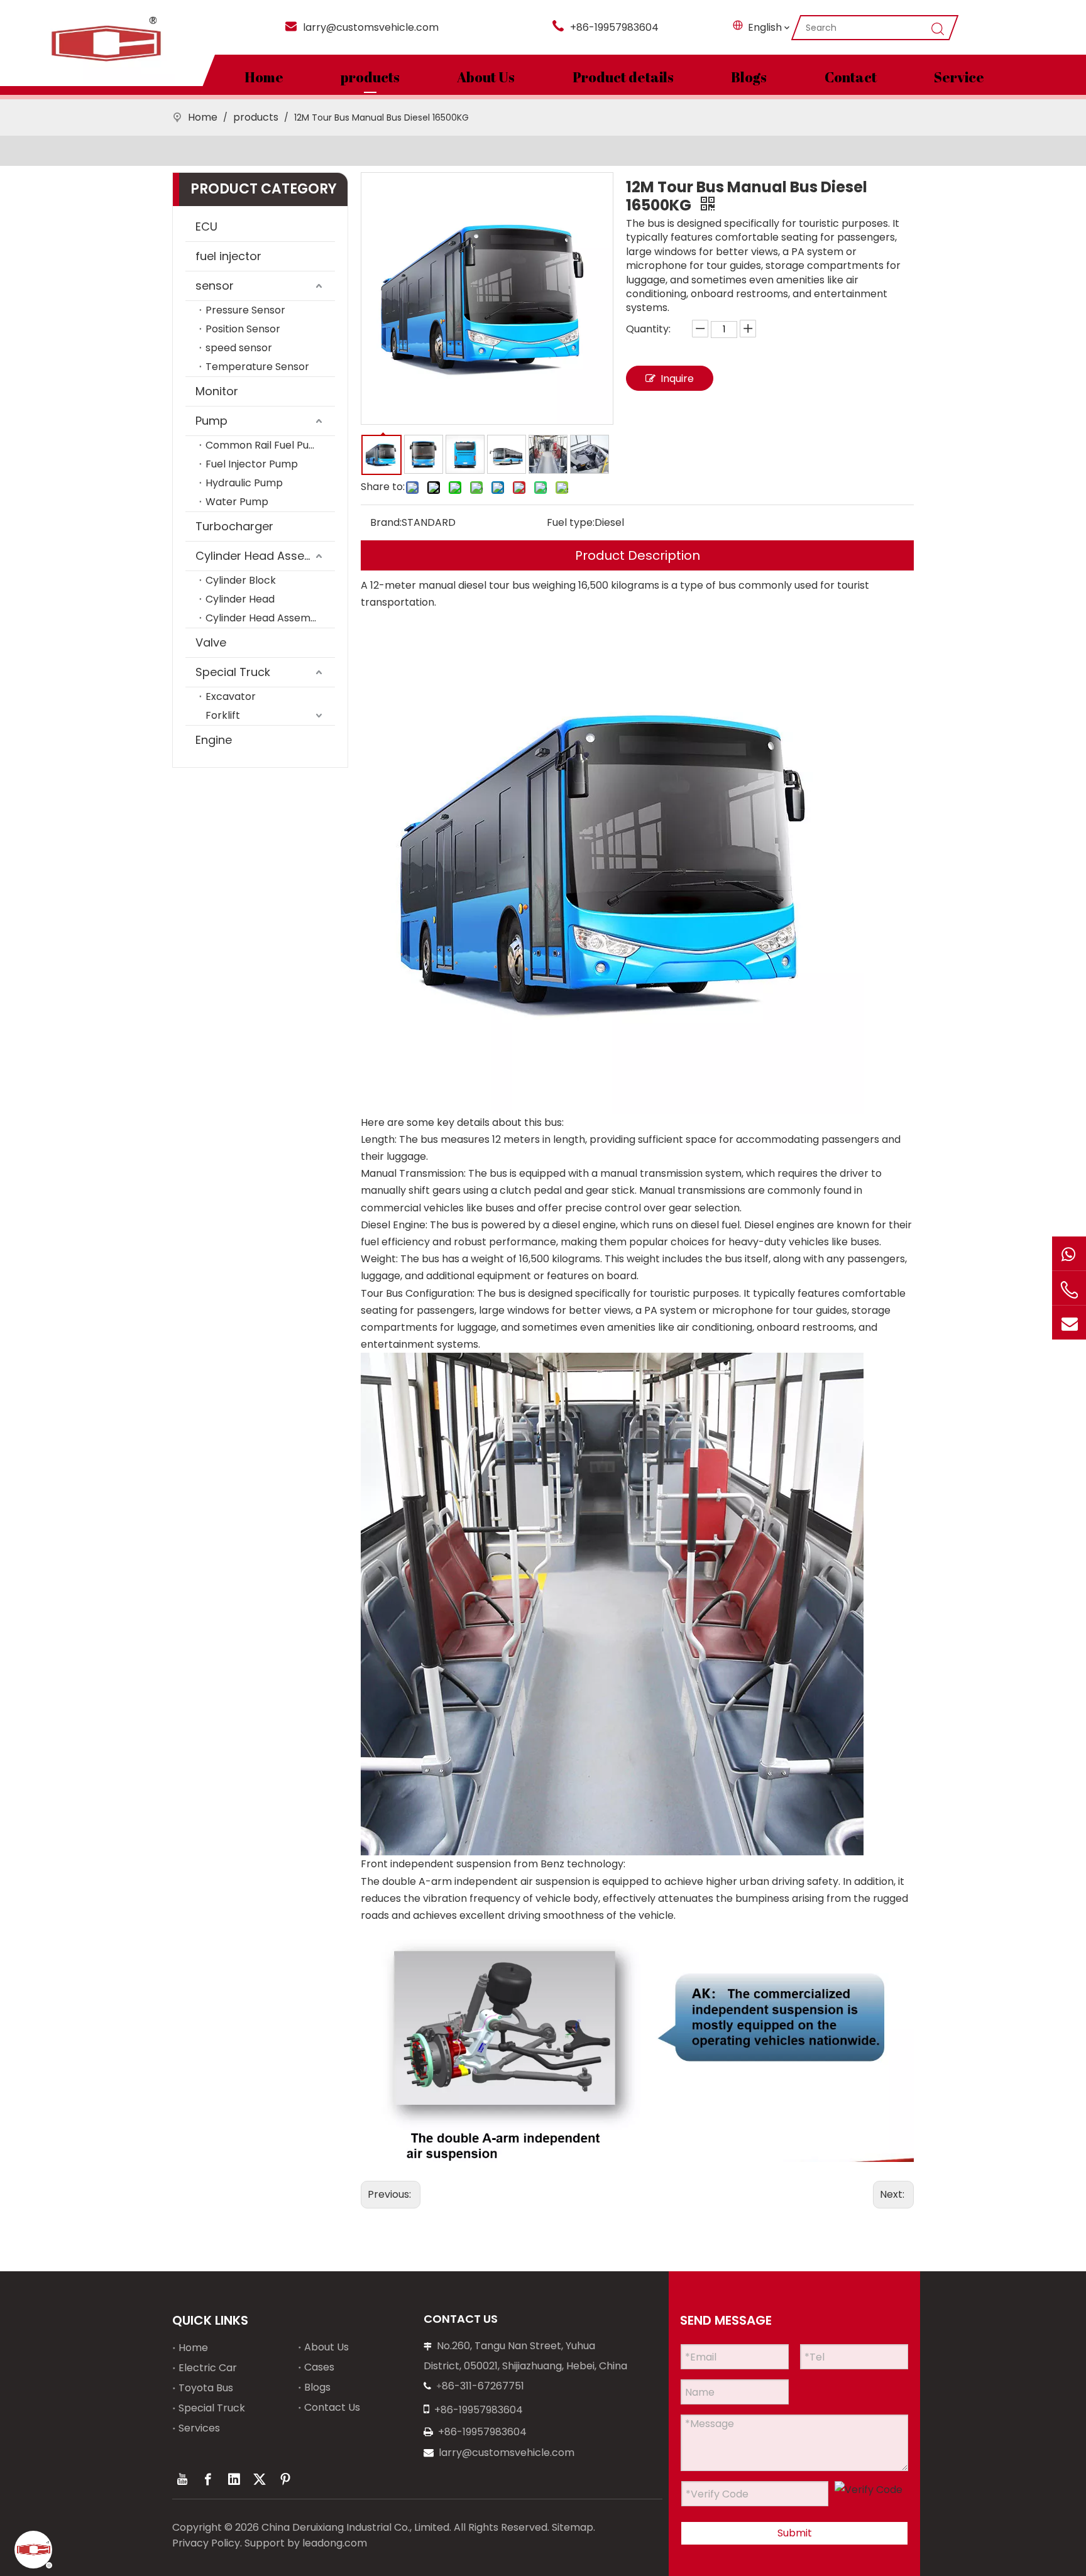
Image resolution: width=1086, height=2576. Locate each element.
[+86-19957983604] (1069, 1253)
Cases (319, 2367)
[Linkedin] (234, 2479)
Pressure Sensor (245, 310)
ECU (206, 226)
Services (199, 2428)
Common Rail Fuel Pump (266, 445)
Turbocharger (234, 526)
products (370, 77)
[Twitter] (260, 2479)
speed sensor (239, 348)
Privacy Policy (206, 2543)
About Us (486, 77)
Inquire (677, 379)
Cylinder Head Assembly (264, 556)
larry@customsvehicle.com (371, 27)
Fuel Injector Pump (252, 464)
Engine (214, 740)
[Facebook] (208, 2479)
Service (959, 77)
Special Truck (233, 672)
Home (264, 77)
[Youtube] (182, 2479)
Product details (623, 77)
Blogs (749, 77)
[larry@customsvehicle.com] (1069, 1323)
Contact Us (332, 2407)
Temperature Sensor (257, 367)
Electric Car (208, 2368)
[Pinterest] (285, 2479)
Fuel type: (571, 522)
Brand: (386, 522)
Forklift (223, 715)
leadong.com (335, 2543)
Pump (211, 421)
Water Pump (237, 502)
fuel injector (228, 256)
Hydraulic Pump (244, 483)
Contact (851, 77)
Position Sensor (243, 329)
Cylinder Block (241, 580)
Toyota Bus (206, 2388)
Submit (795, 2533)
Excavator (231, 696)
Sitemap (573, 2527)
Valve (211, 642)
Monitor (217, 391)
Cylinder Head (240, 599)
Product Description (638, 555)
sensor (215, 286)
